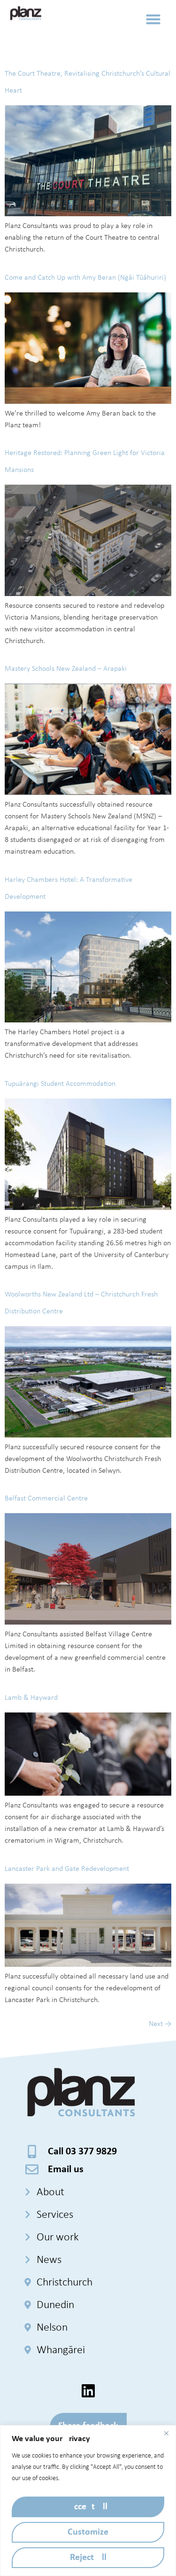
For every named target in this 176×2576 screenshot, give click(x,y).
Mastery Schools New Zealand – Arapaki (66, 669)
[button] (153, 19)
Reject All (88, 2558)
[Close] (166, 2433)
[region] (88, 2501)
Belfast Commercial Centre (46, 1499)
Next (160, 2024)
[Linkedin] (88, 2391)
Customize (88, 2532)
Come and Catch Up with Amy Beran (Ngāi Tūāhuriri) (85, 278)
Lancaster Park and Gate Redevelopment (67, 1869)
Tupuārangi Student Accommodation (60, 1084)
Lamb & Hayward (31, 1698)
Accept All (88, 2507)
